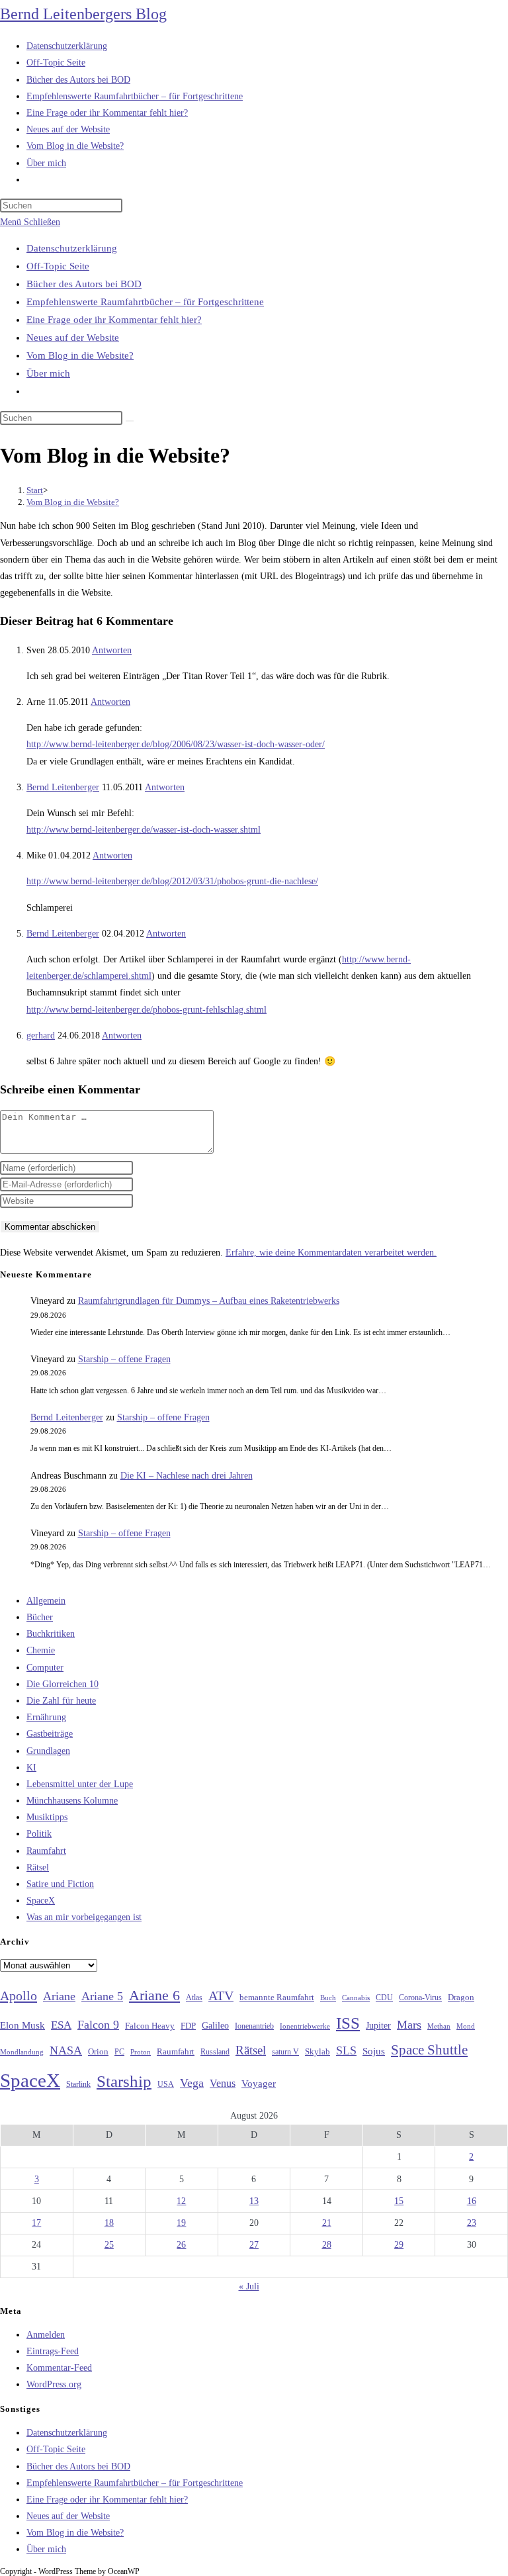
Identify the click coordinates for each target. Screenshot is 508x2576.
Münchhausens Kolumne (72, 1801)
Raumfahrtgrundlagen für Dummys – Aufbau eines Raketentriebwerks (209, 1301)
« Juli (249, 2286)
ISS (348, 2023)
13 (254, 2201)
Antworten (112, 650)
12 (181, 2201)
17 (36, 2223)
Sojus (374, 2051)
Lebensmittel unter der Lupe (80, 1784)
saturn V (285, 2052)
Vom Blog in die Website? (80, 355)
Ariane (59, 1996)
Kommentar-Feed (59, 2368)
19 (181, 2223)
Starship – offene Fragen (124, 1359)
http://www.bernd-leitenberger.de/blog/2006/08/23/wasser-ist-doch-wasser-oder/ (176, 744)
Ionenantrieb (254, 2026)
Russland (215, 2052)
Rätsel (38, 1867)
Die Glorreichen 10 (63, 1684)
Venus (223, 2083)
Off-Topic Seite (58, 266)
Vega (192, 2083)
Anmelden (46, 2335)
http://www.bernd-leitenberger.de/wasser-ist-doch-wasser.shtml (144, 830)
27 (254, 2245)
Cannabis (356, 1998)
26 (181, 2245)
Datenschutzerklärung (72, 248)
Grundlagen (48, 1751)
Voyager (259, 2084)
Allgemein (46, 1601)
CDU (384, 1998)
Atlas (194, 1998)
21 (327, 2223)
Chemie (41, 1650)
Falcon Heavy (150, 2026)
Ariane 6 (154, 1996)
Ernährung (46, 1717)
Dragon (461, 1997)
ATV (221, 1996)
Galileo (215, 2025)
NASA (66, 2050)
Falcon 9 (98, 2025)
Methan (439, 2026)
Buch (328, 1998)
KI (31, 1768)
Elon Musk (22, 2025)
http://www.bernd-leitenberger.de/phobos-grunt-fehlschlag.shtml (147, 1010)
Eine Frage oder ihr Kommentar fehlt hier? (114, 320)
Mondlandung (22, 2052)
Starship (124, 2081)
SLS (346, 2050)
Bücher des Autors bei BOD (84, 284)
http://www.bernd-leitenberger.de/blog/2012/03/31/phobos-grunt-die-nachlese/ (172, 881)
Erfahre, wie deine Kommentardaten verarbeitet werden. (331, 1253)
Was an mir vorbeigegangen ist (84, 1917)
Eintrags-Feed (53, 2351)
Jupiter (378, 2025)
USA (166, 2085)
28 (327, 2245)
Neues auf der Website (73, 338)
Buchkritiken (51, 1634)
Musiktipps (47, 1817)
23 (472, 2223)
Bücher (40, 1617)
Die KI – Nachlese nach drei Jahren (187, 1476)
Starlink (78, 2084)
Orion (98, 2052)
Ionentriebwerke (305, 2026)
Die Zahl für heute (61, 1701)
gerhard (41, 1035)
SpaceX (41, 1901)
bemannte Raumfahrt (277, 1998)
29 (399, 2245)
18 (109, 2223)
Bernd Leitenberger (63, 787)
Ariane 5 (102, 1996)
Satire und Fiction (60, 1884)
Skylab (317, 2052)
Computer (45, 1668)
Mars (409, 2025)
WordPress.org (54, 2384)
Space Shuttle (429, 2050)
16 (472, 2201)
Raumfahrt (46, 1851)
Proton (141, 2052)
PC (119, 2052)
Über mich (48, 373)
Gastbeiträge (50, 1734)
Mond (466, 2026)
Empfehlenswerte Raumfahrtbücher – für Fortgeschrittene (145, 302)
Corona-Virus (420, 1998)
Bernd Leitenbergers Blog (83, 14)
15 (399, 2201)
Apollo (19, 1996)
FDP (188, 2026)
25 (109, 2245)
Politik (39, 1834)
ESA (61, 2025)
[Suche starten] (130, 421)
